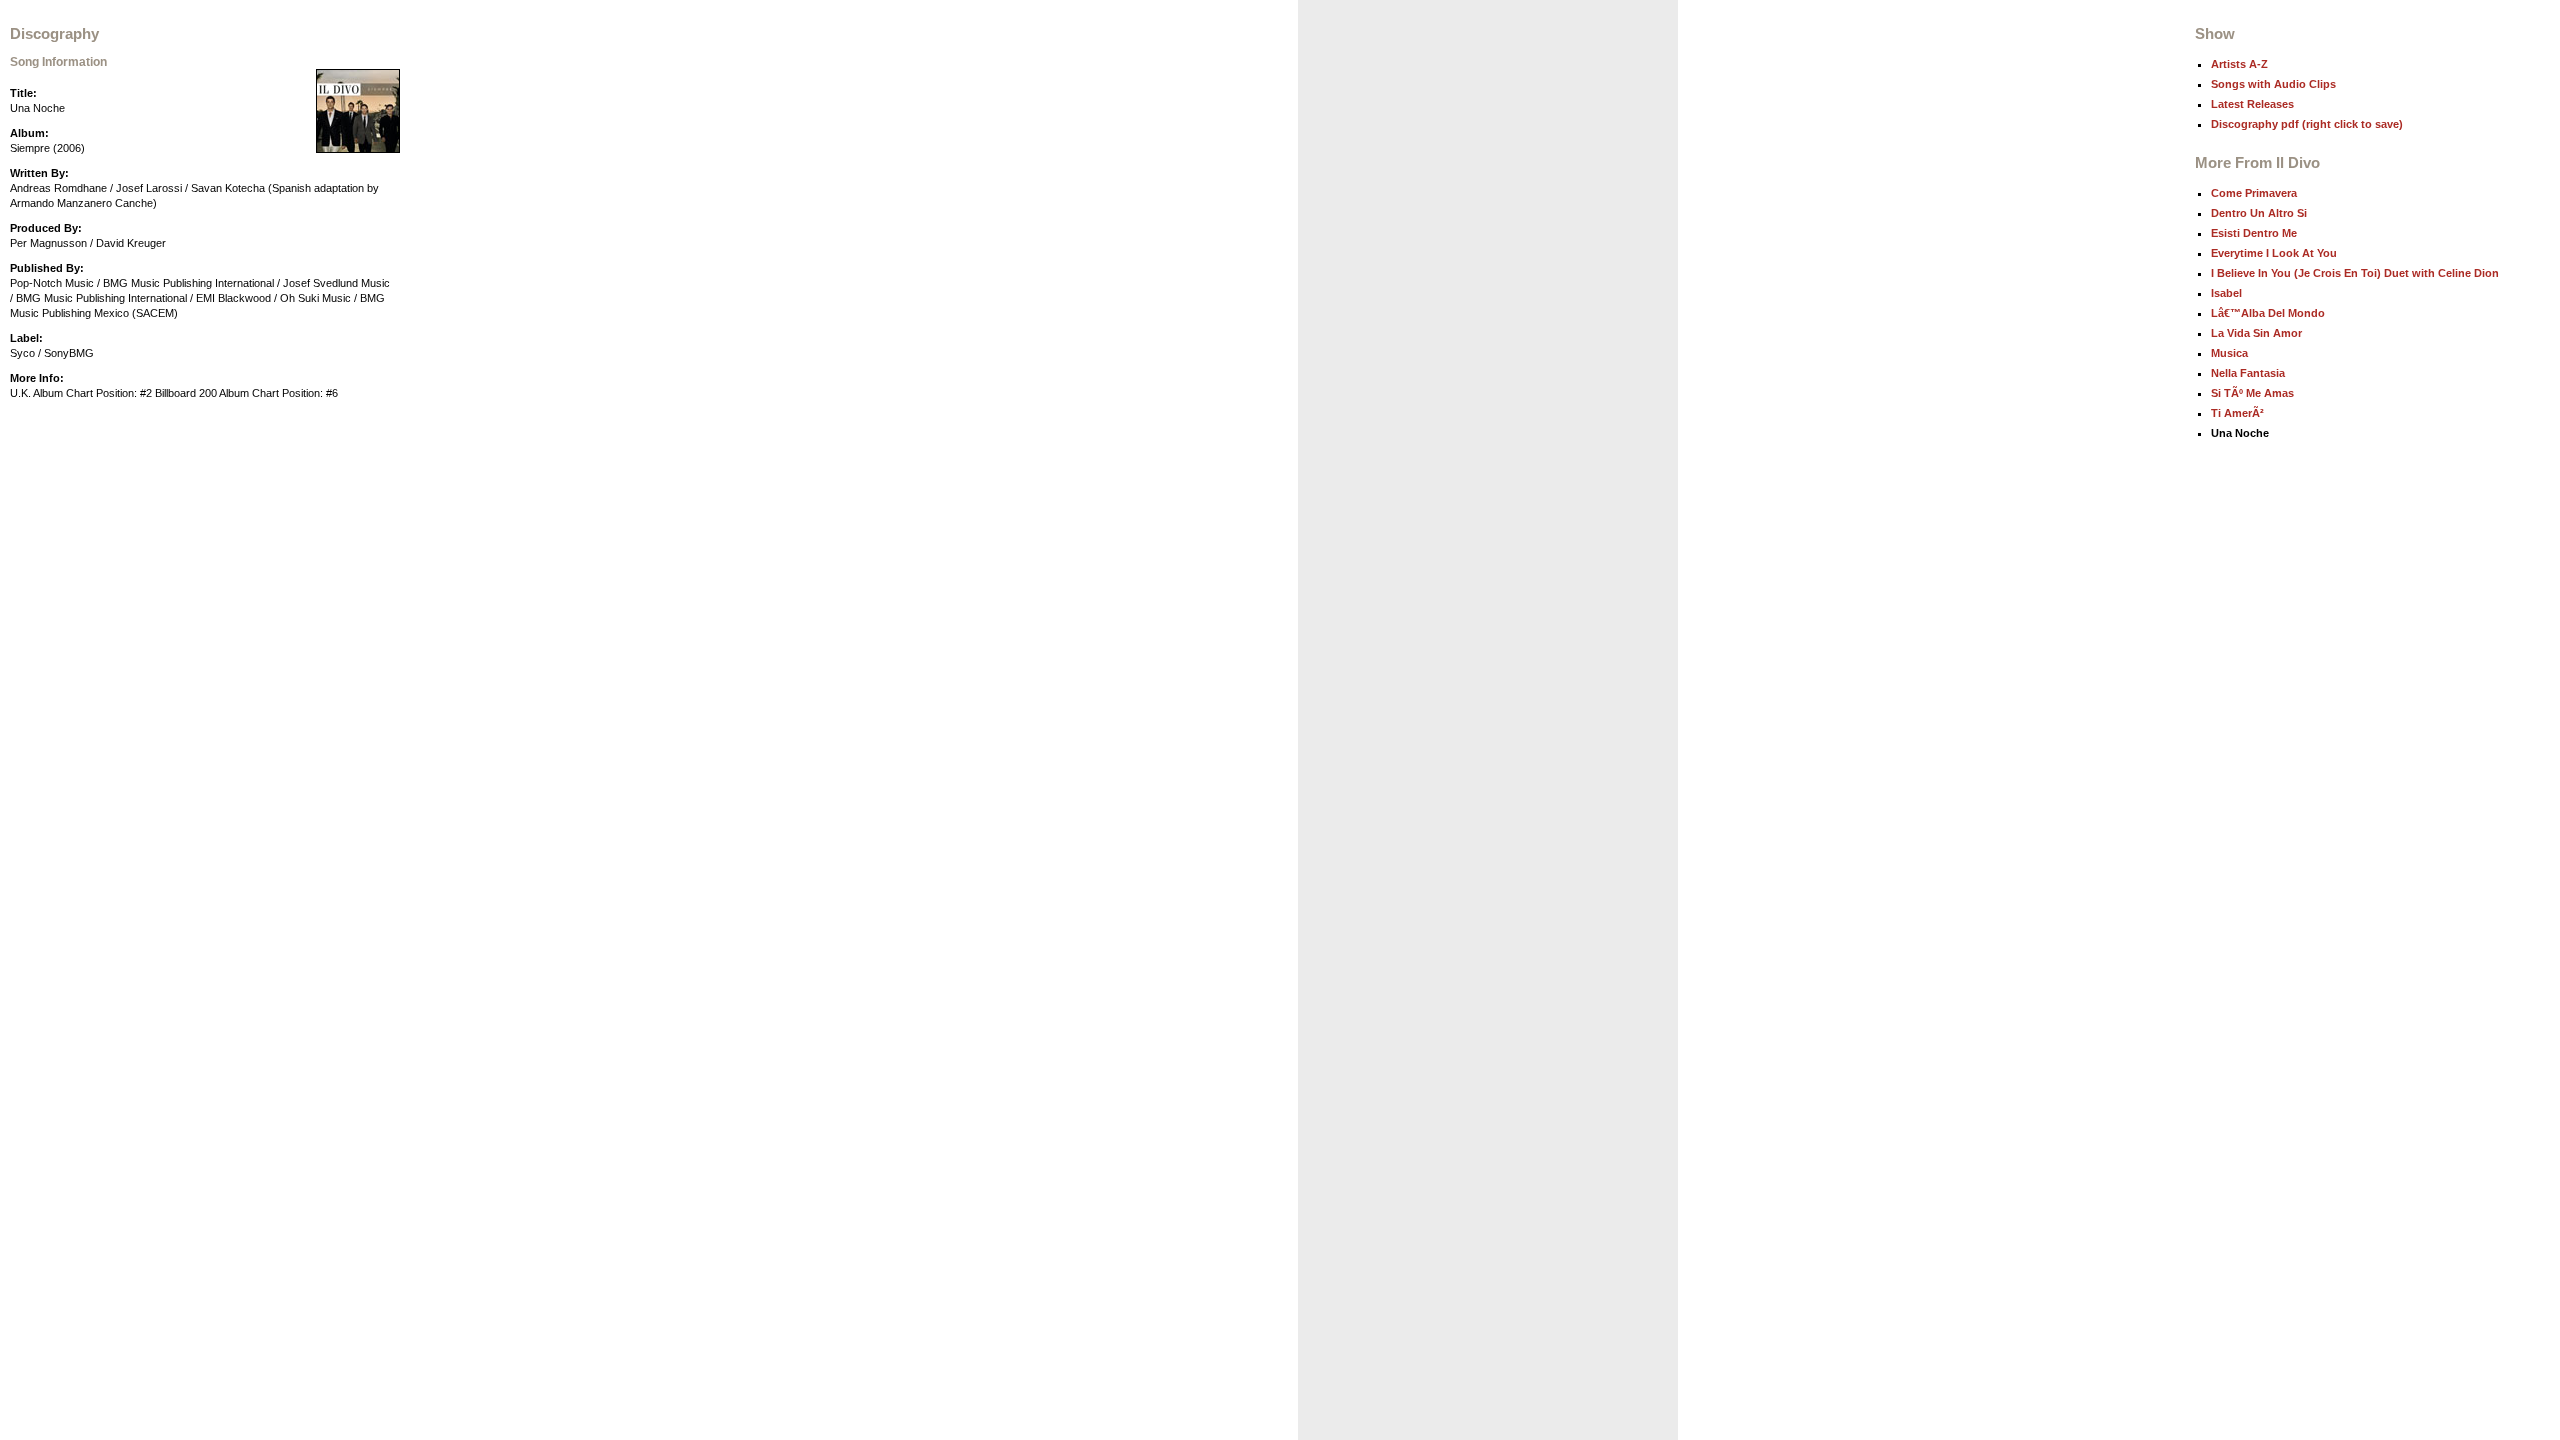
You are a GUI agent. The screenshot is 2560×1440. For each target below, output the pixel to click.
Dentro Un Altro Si (2259, 213)
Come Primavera (2254, 193)
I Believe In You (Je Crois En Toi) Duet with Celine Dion (2355, 273)
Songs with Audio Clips (2273, 84)
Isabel (2226, 293)
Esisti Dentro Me (2254, 233)
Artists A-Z (2239, 64)
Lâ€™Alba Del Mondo (2268, 313)
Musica (2229, 353)
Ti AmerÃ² (2237, 413)
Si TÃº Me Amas (2252, 393)
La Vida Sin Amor (2256, 333)
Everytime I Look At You (2274, 253)
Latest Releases (2252, 104)
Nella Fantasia (2248, 373)
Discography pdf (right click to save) (2307, 124)
